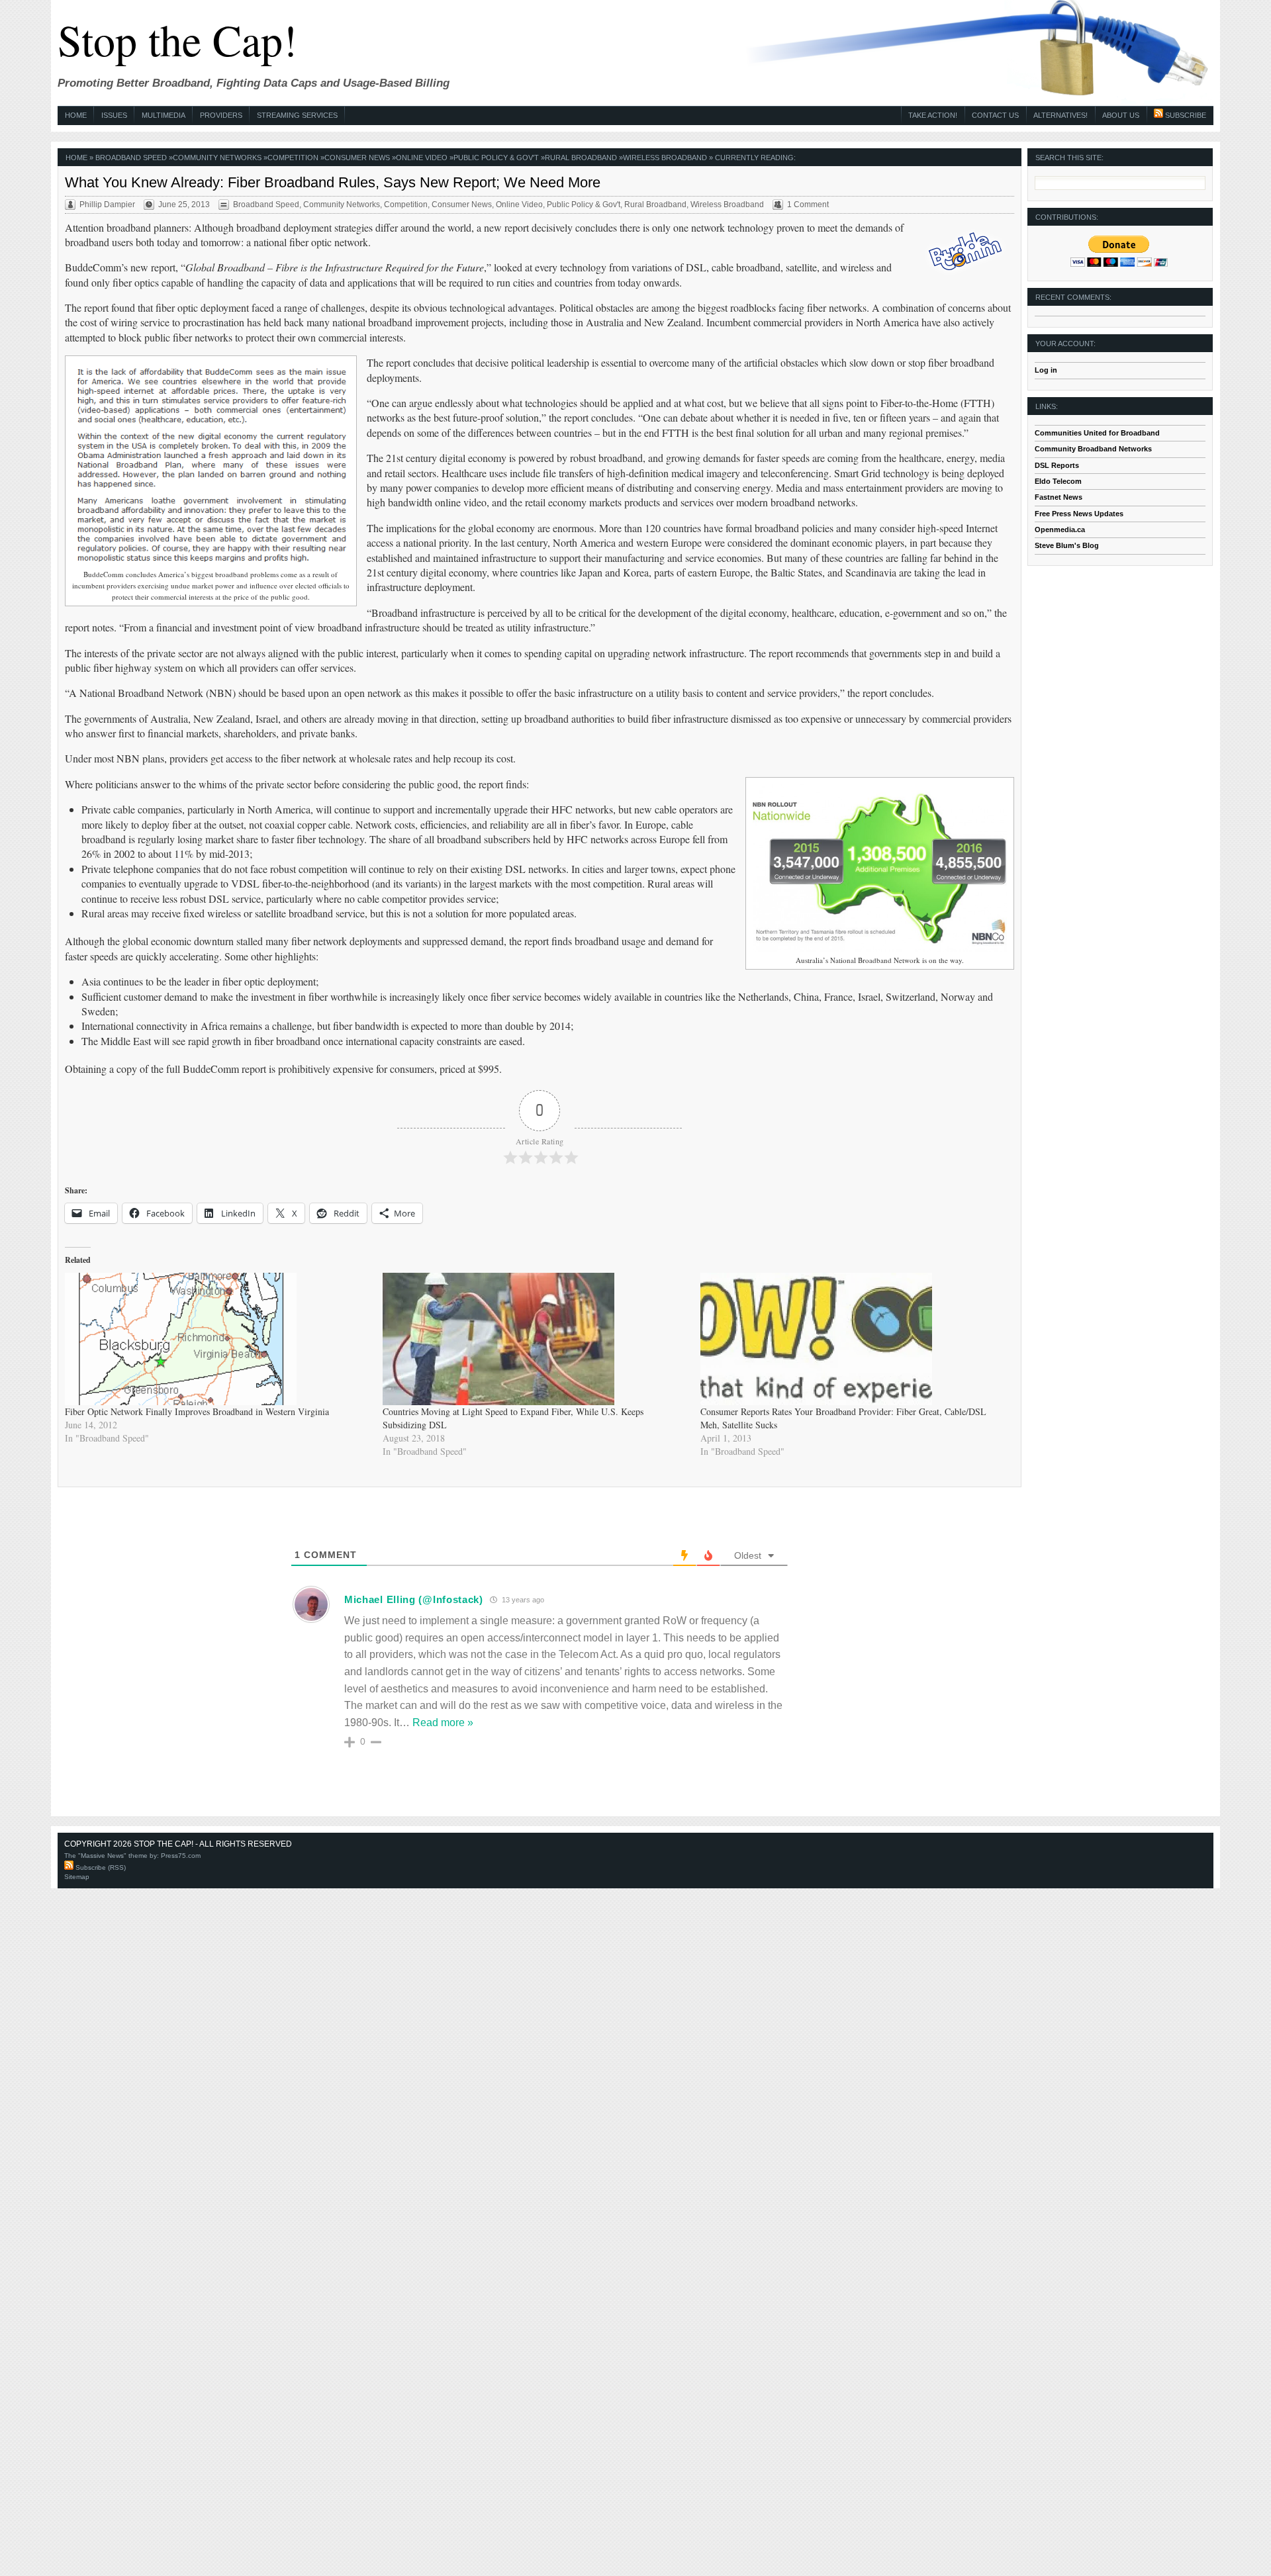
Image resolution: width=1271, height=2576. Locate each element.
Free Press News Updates (1079, 514)
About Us (1121, 115)
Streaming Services (297, 115)
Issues (114, 115)
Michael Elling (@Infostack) (414, 1599)
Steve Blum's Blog (1067, 545)
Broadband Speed (131, 158)
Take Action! (933, 115)
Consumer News (357, 158)
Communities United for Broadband (1097, 433)
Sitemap (77, 1877)
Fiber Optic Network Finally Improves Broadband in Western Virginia (197, 1411)
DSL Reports (1057, 465)
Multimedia (164, 115)
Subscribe (1185, 115)
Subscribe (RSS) (100, 1867)
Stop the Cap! (177, 39)
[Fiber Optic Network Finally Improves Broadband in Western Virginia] (217, 1339)
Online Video (422, 158)
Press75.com (181, 1856)
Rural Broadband (581, 158)
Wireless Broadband (665, 158)
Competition (293, 158)
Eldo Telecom (1058, 481)
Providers (221, 115)
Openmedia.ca (1060, 529)
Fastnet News (1059, 497)
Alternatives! (1060, 115)
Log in (1046, 370)
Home (76, 115)
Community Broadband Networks (1093, 449)
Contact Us (995, 115)
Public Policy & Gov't (496, 158)
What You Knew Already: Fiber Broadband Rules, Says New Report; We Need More (333, 182)
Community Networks (217, 158)
